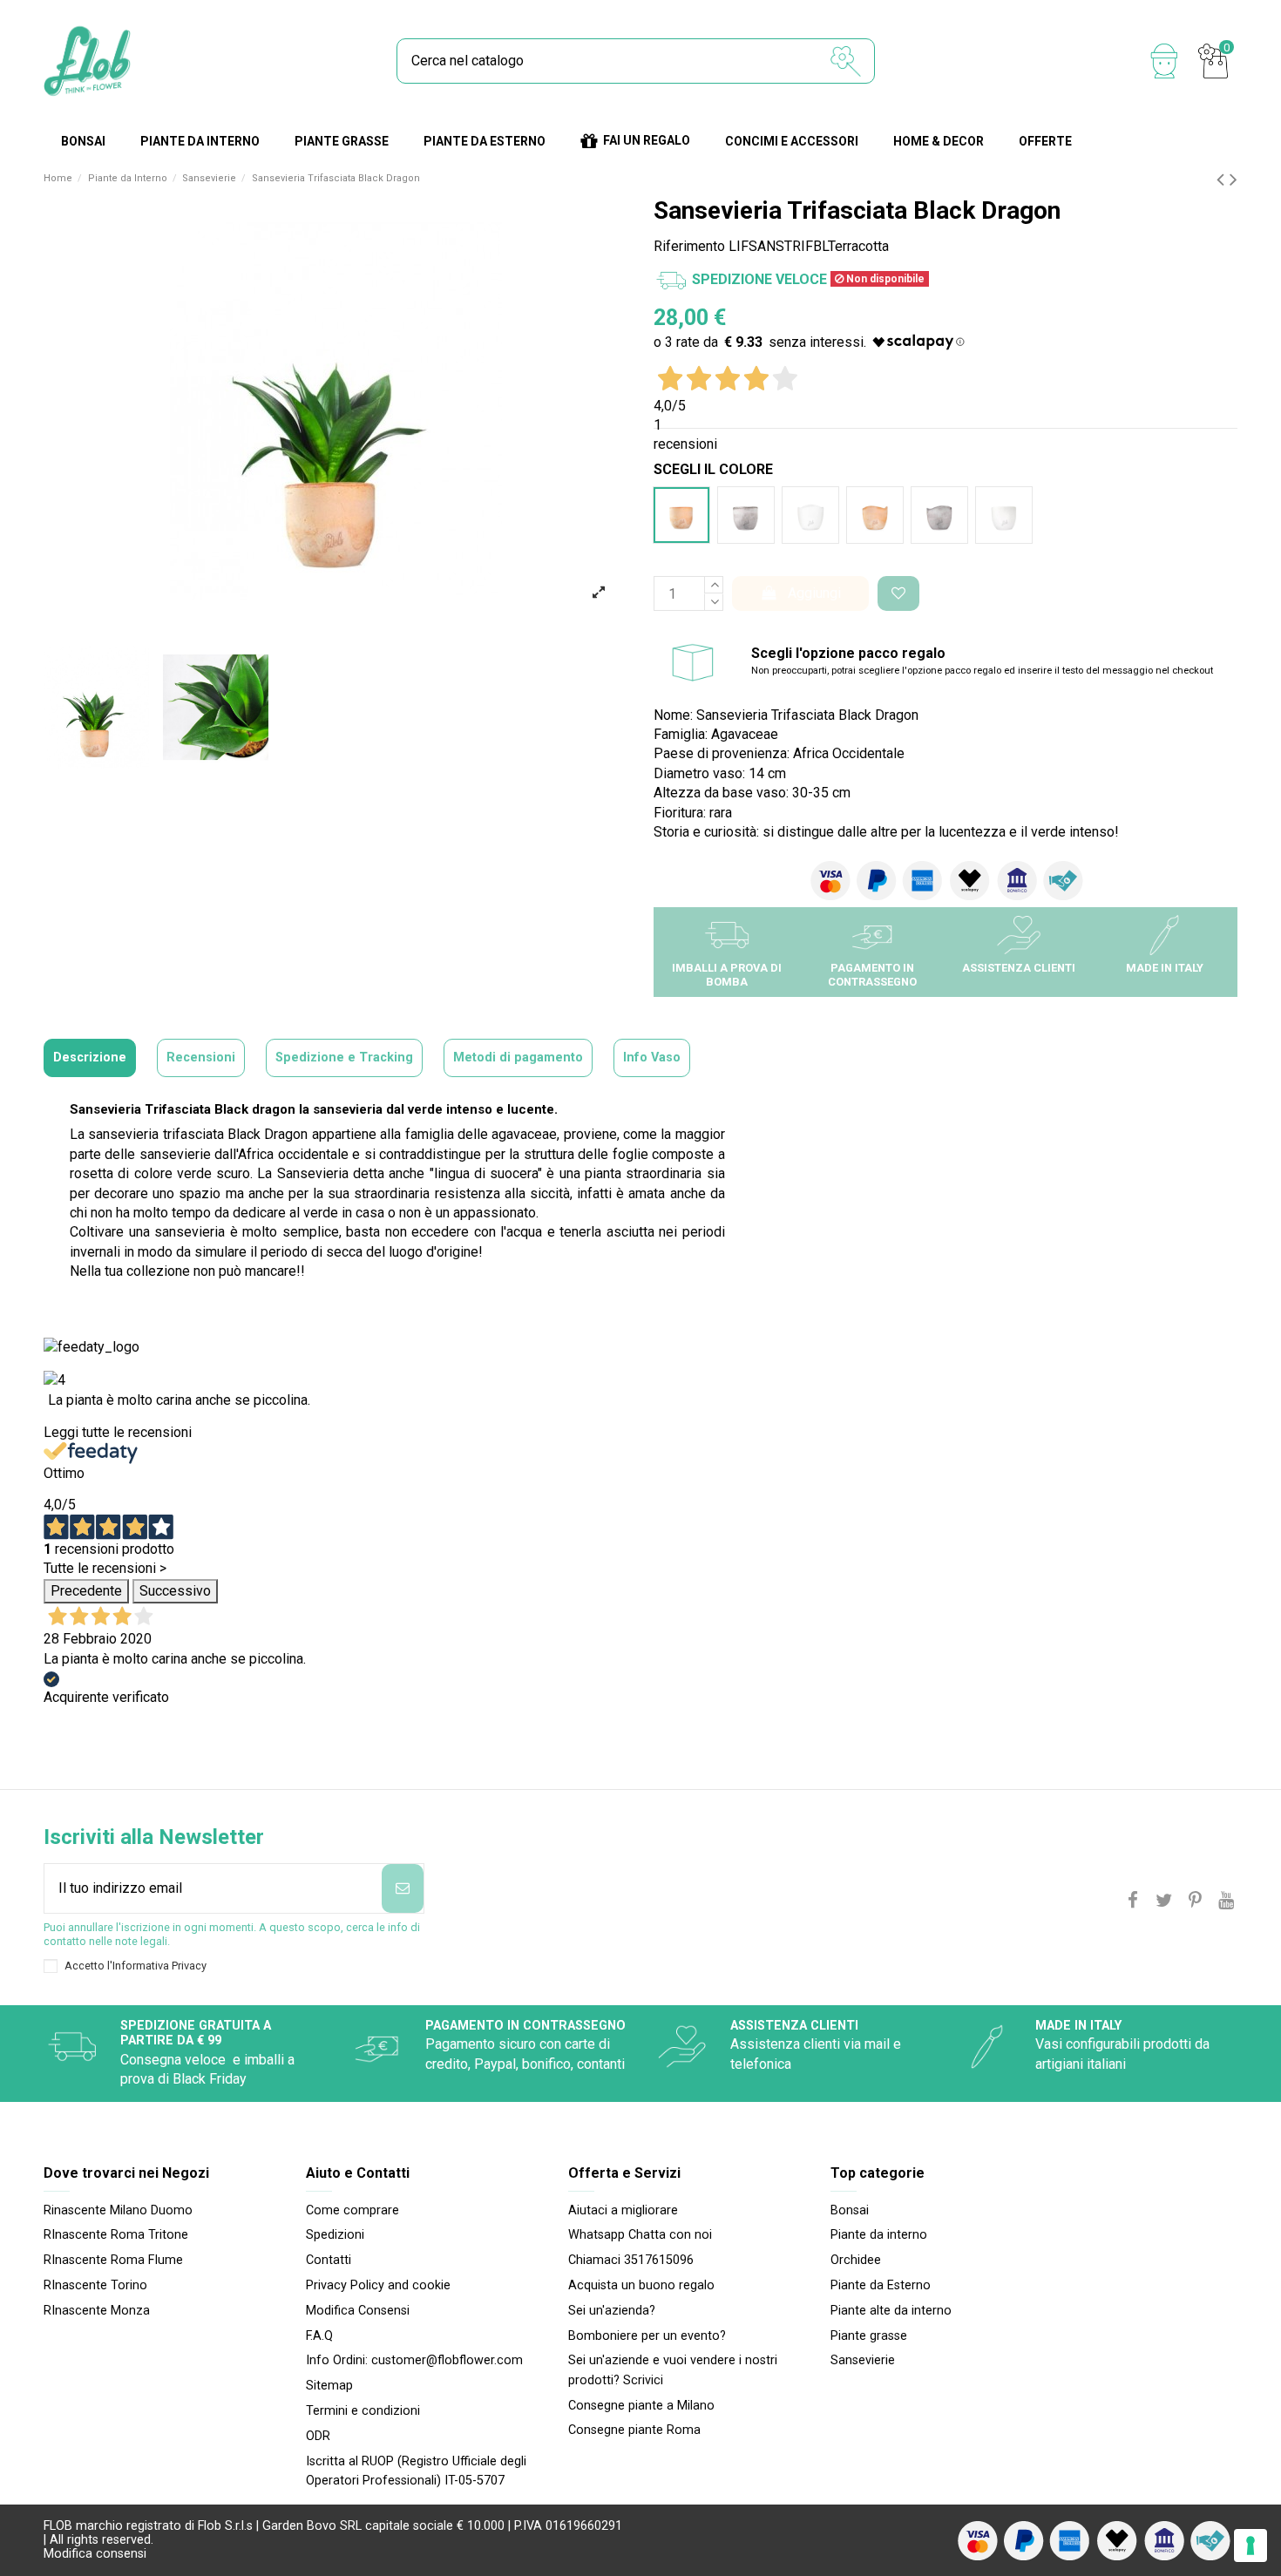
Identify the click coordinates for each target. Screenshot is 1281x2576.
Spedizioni (335, 2235)
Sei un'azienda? (612, 2311)
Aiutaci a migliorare (623, 2210)
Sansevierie (863, 2360)
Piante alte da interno (891, 2311)
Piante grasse (869, 2336)
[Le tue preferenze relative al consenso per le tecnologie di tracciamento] (1250, 2545)
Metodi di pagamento (518, 1058)
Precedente (86, 1591)
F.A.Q (319, 2336)
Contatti (329, 2260)
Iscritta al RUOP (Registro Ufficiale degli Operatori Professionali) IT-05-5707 (416, 2471)
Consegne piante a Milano (641, 2406)
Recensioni (201, 1058)
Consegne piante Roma (634, 2430)
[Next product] (1234, 180)
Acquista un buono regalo (641, 2285)
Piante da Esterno (881, 2285)
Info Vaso (652, 1058)
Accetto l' (136, 1966)
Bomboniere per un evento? (647, 2336)
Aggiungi (814, 593)
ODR (318, 2436)
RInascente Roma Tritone (116, 2235)
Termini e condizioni (363, 2411)
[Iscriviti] (403, 1888)
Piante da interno (879, 2235)
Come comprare (352, 2210)
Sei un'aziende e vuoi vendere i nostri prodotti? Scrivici (673, 2370)
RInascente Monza (97, 2311)
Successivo (175, 1591)
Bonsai (850, 2210)
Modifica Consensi (358, 2311)
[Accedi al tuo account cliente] (1164, 61)
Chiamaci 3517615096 (631, 2260)
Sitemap (329, 2386)
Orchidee (856, 2260)
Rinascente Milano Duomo (118, 2210)
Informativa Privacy (159, 1966)
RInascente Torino (95, 2285)
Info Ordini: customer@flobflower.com (414, 2360)
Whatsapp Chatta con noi (640, 2235)
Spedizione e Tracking (344, 1058)
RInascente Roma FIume (113, 2260)
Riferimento (689, 246)
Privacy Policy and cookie (378, 2285)
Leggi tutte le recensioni (118, 1432)
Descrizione (90, 1058)
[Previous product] (1223, 180)
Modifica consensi (95, 2554)
